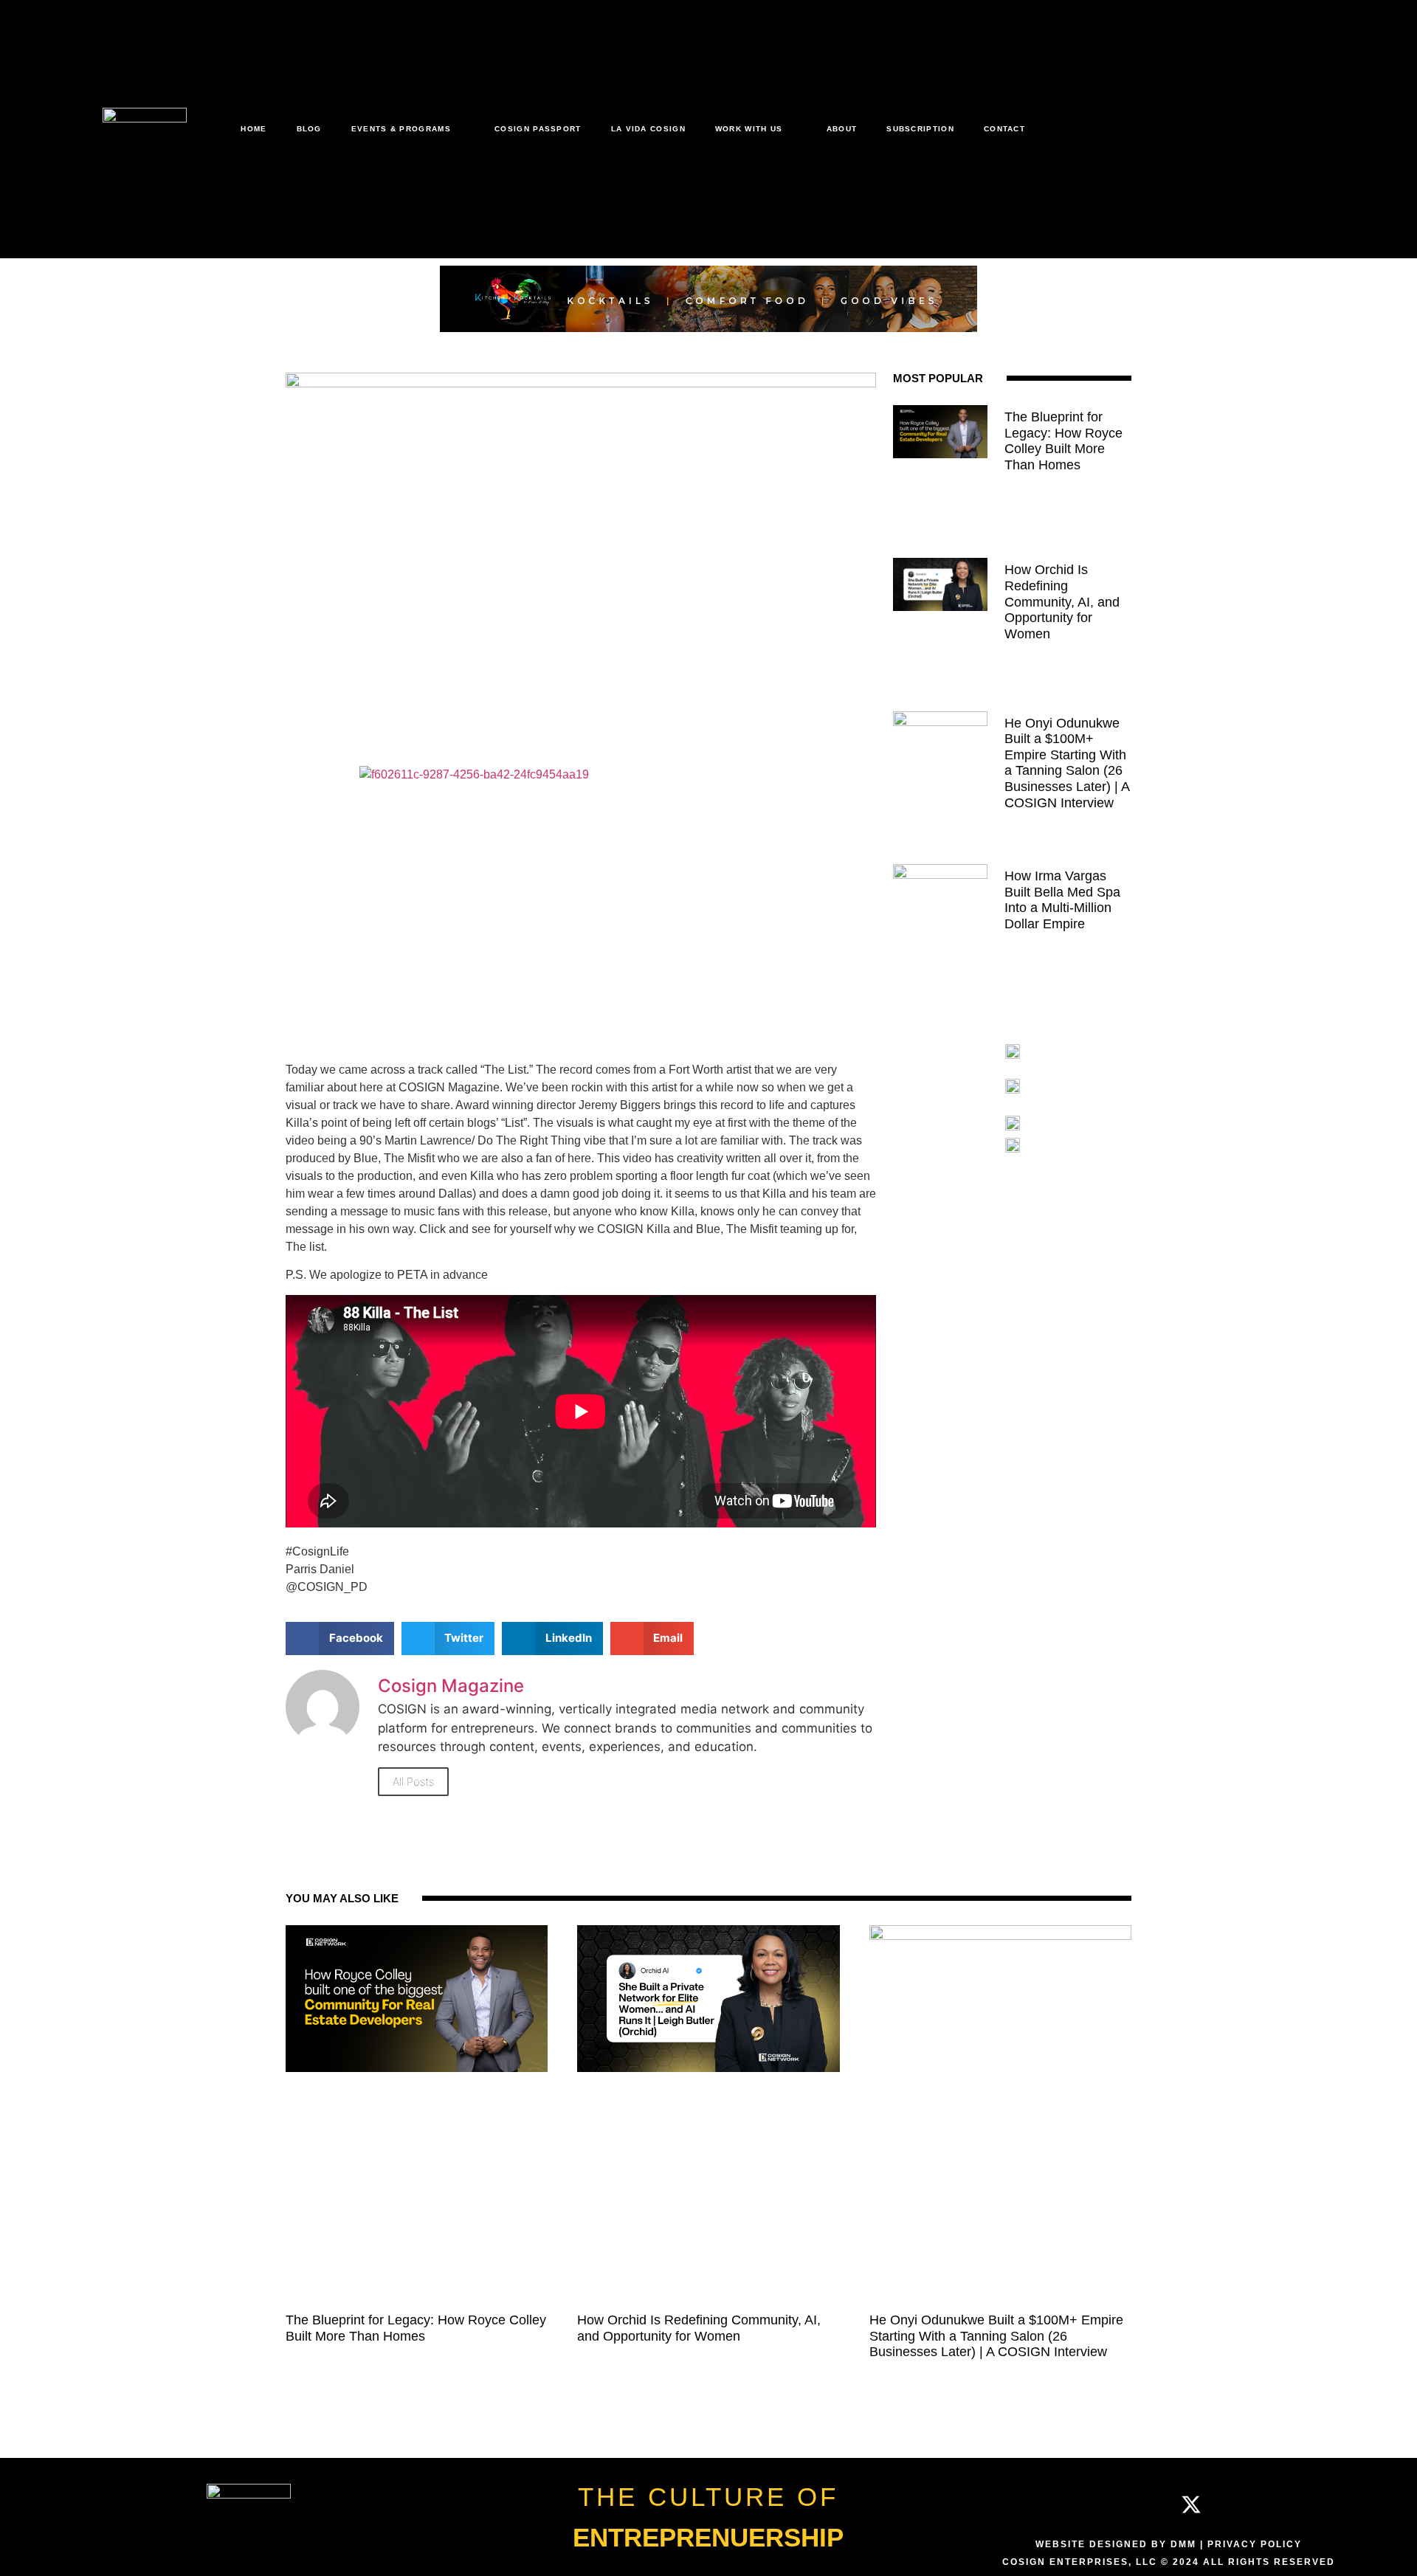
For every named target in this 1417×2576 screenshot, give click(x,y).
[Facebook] (1101, 2504)
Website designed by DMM (1116, 2544)
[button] (340, 1639)
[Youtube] (1236, 2504)
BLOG (309, 129)
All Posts (413, 1782)
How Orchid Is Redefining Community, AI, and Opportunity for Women (1062, 601)
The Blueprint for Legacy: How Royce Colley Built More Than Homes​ (1063, 441)
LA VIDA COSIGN (648, 129)
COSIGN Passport (538, 129)
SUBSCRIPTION (920, 129)
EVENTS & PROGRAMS (401, 129)
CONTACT (1004, 129)
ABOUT (842, 129)
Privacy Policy (1255, 2544)
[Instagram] (1146, 2504)
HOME (254, 129)
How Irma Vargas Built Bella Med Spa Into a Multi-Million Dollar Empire (1062, 900)
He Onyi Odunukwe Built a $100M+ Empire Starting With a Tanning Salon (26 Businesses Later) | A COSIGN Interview (1067, 763)
